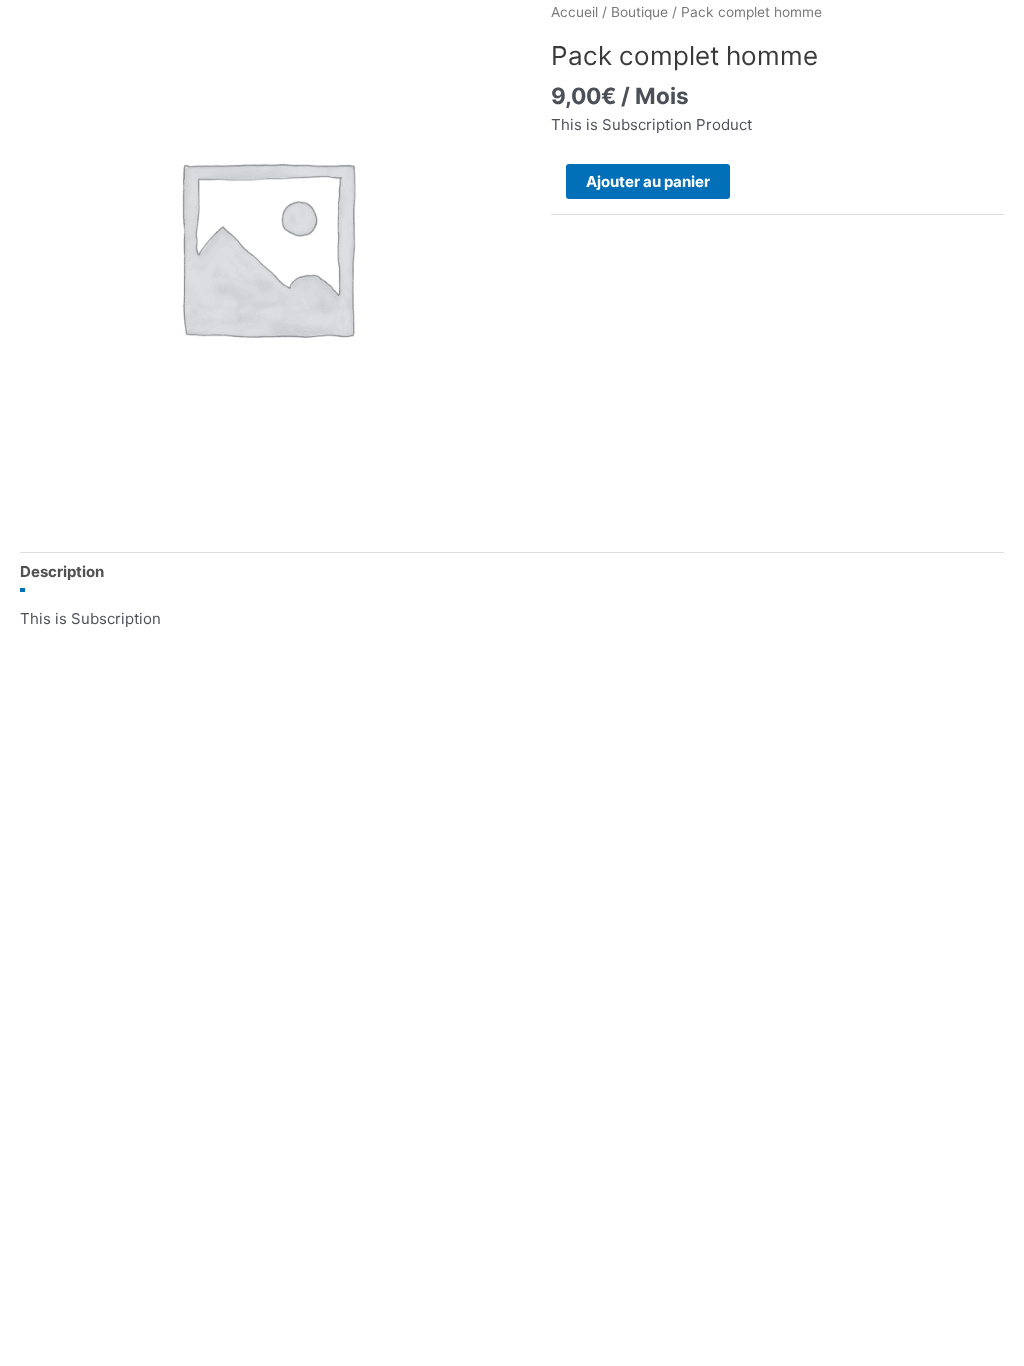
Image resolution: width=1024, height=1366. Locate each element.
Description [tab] (62, 571)
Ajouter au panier (648, 181)
